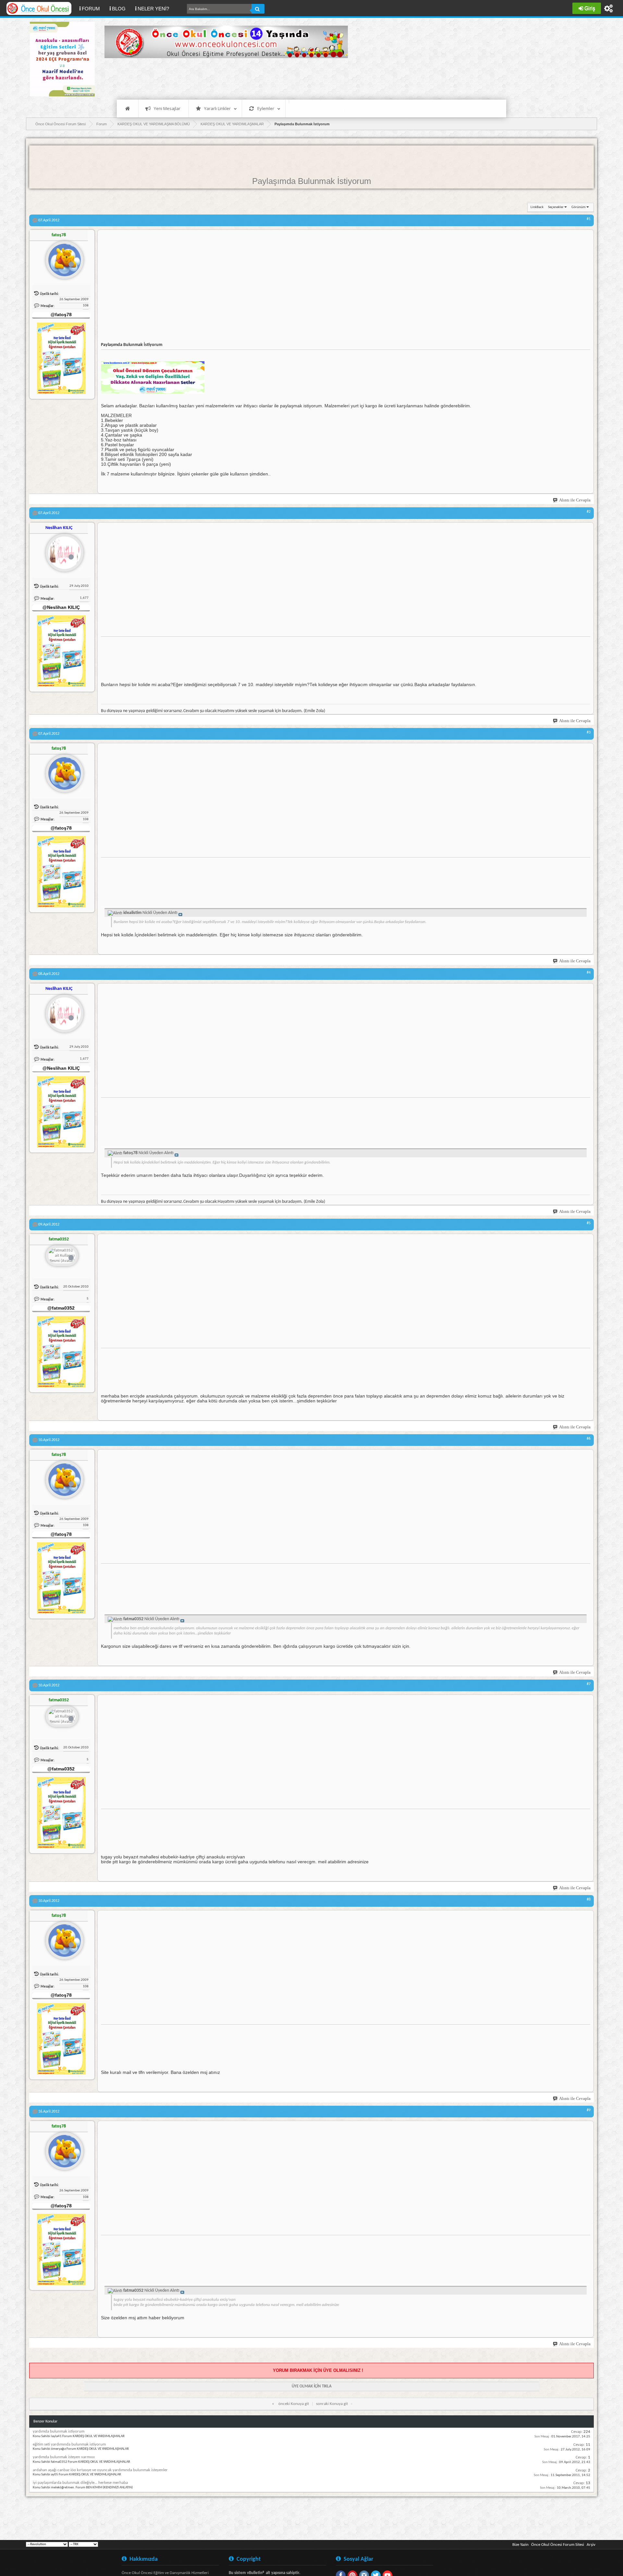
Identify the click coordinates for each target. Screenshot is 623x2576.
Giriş (590, 8)
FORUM (93, 8)
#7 (589, 1684)
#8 (589, 1900)
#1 (589, 219)
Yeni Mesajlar (167, 108)
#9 (589, 2110)
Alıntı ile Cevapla (575, 500)
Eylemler (266, 108)
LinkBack (537, 207)
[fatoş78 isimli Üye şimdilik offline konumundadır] (62, 257)
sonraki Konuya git (332, 2404)
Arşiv (591, 2545)
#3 (589, 733)
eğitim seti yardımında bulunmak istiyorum (69, 2444)
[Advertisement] (223, 78)
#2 (589, 512)
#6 (589, 1439)
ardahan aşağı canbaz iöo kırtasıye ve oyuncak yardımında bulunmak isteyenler (100, 2470)
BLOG (119, 9)
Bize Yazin (520, 2545)
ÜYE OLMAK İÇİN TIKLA (312, 2386)
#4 (589, 973)
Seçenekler (556, 207)
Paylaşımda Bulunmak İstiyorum (312, 181)
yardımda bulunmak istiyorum (59, 2431)
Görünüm (579, 207)
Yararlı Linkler (217, 108)
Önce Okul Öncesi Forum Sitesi (558, 2545)
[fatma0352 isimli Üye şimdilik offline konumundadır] (62, 1256)
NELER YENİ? (153, 9)
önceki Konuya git (294, 2404)
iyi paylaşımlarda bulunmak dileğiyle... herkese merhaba (80, 2483)
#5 (589, 1223)
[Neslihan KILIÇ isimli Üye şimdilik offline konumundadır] (62, 550)
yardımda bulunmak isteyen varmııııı (64, 2457)
